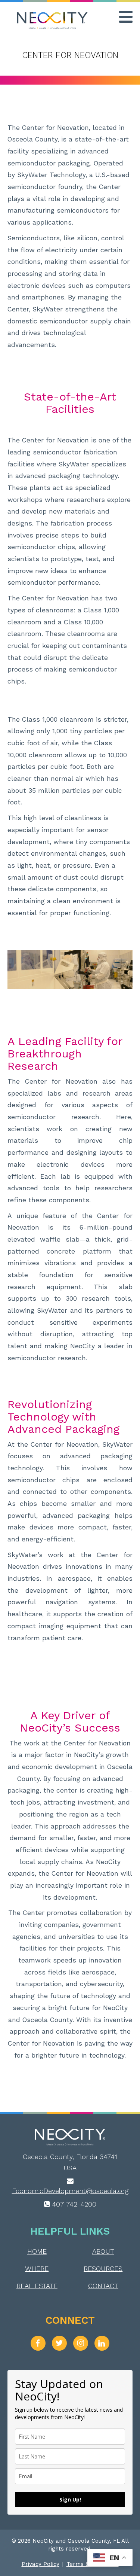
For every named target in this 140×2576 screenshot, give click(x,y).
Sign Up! (70, 2499)
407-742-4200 (73, 2204)
